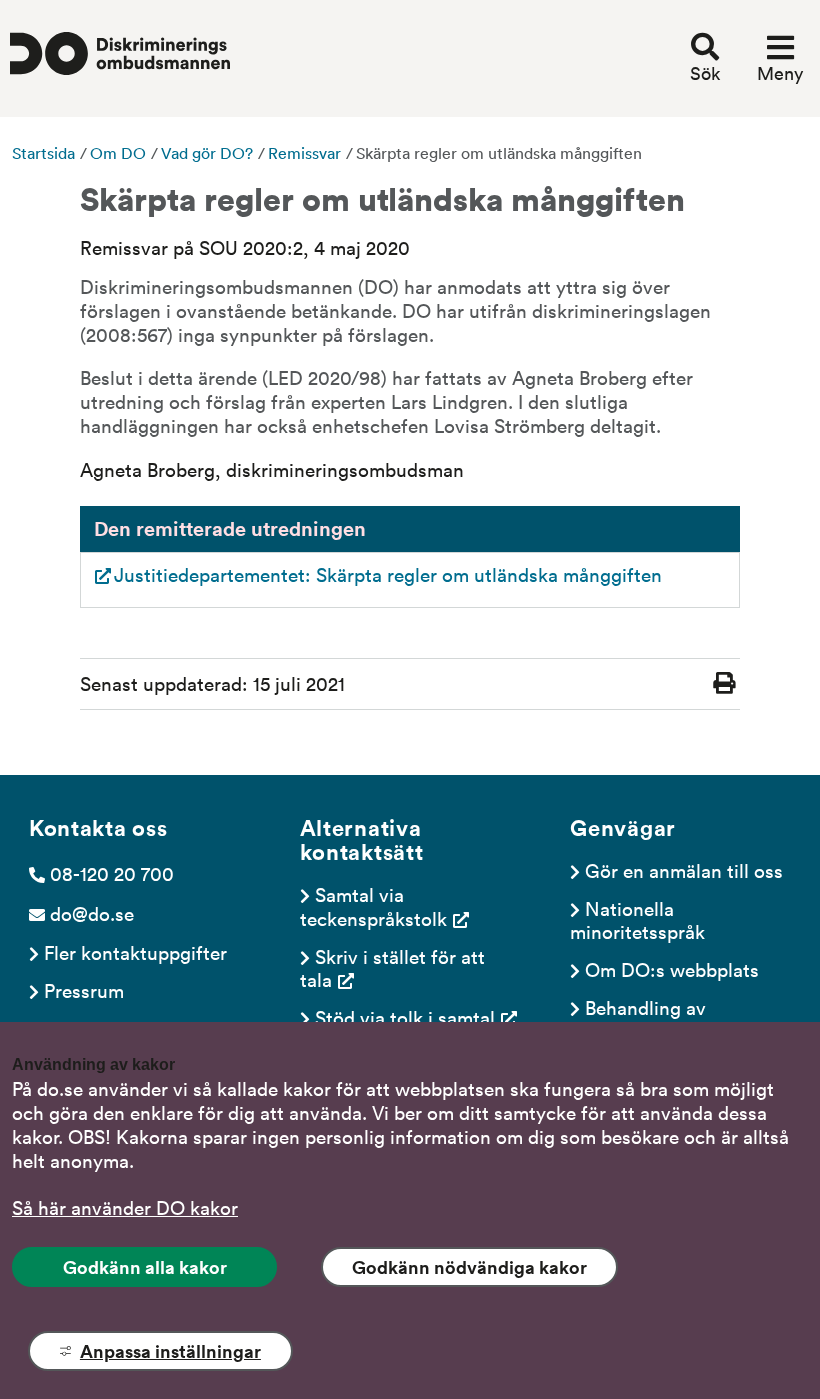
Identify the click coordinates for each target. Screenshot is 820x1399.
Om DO (118, 153)
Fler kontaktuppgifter (135, 952)
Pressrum (84, 990)
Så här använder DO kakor (125, 1207)
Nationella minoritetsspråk (637, 919)
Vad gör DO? (207, 153)
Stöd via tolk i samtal (405, 1017)
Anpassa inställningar (170, 1351)
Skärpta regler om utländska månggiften (499, 153)
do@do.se (92, 913)
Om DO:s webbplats (672, 969)
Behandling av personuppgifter (640, 1018)
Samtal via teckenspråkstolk (373, 905)
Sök (705, 73)
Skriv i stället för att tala (395, 967)
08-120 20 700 (112, 873)
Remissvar (304, 153)
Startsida (43, 153)
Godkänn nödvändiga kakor (469, 1267)
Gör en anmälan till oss (684, 870)
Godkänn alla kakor (145, 1267)
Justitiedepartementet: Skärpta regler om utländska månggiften (388, 574)
